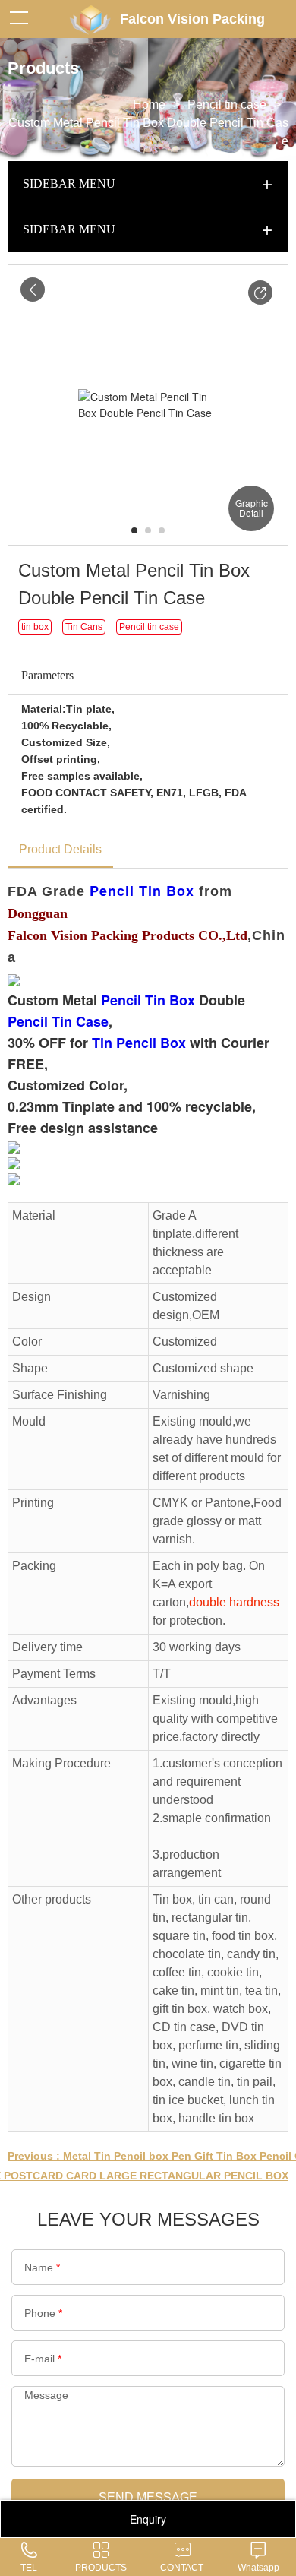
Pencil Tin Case (58, 1021)
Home (149, 104)
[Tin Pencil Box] (14, 1146)
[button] (260, 293)
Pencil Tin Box (142, 891)
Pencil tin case (227, 104)
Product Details (60, 849)
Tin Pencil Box (139, 1043)
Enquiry (148, 2519)
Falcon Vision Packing (192, 19)
